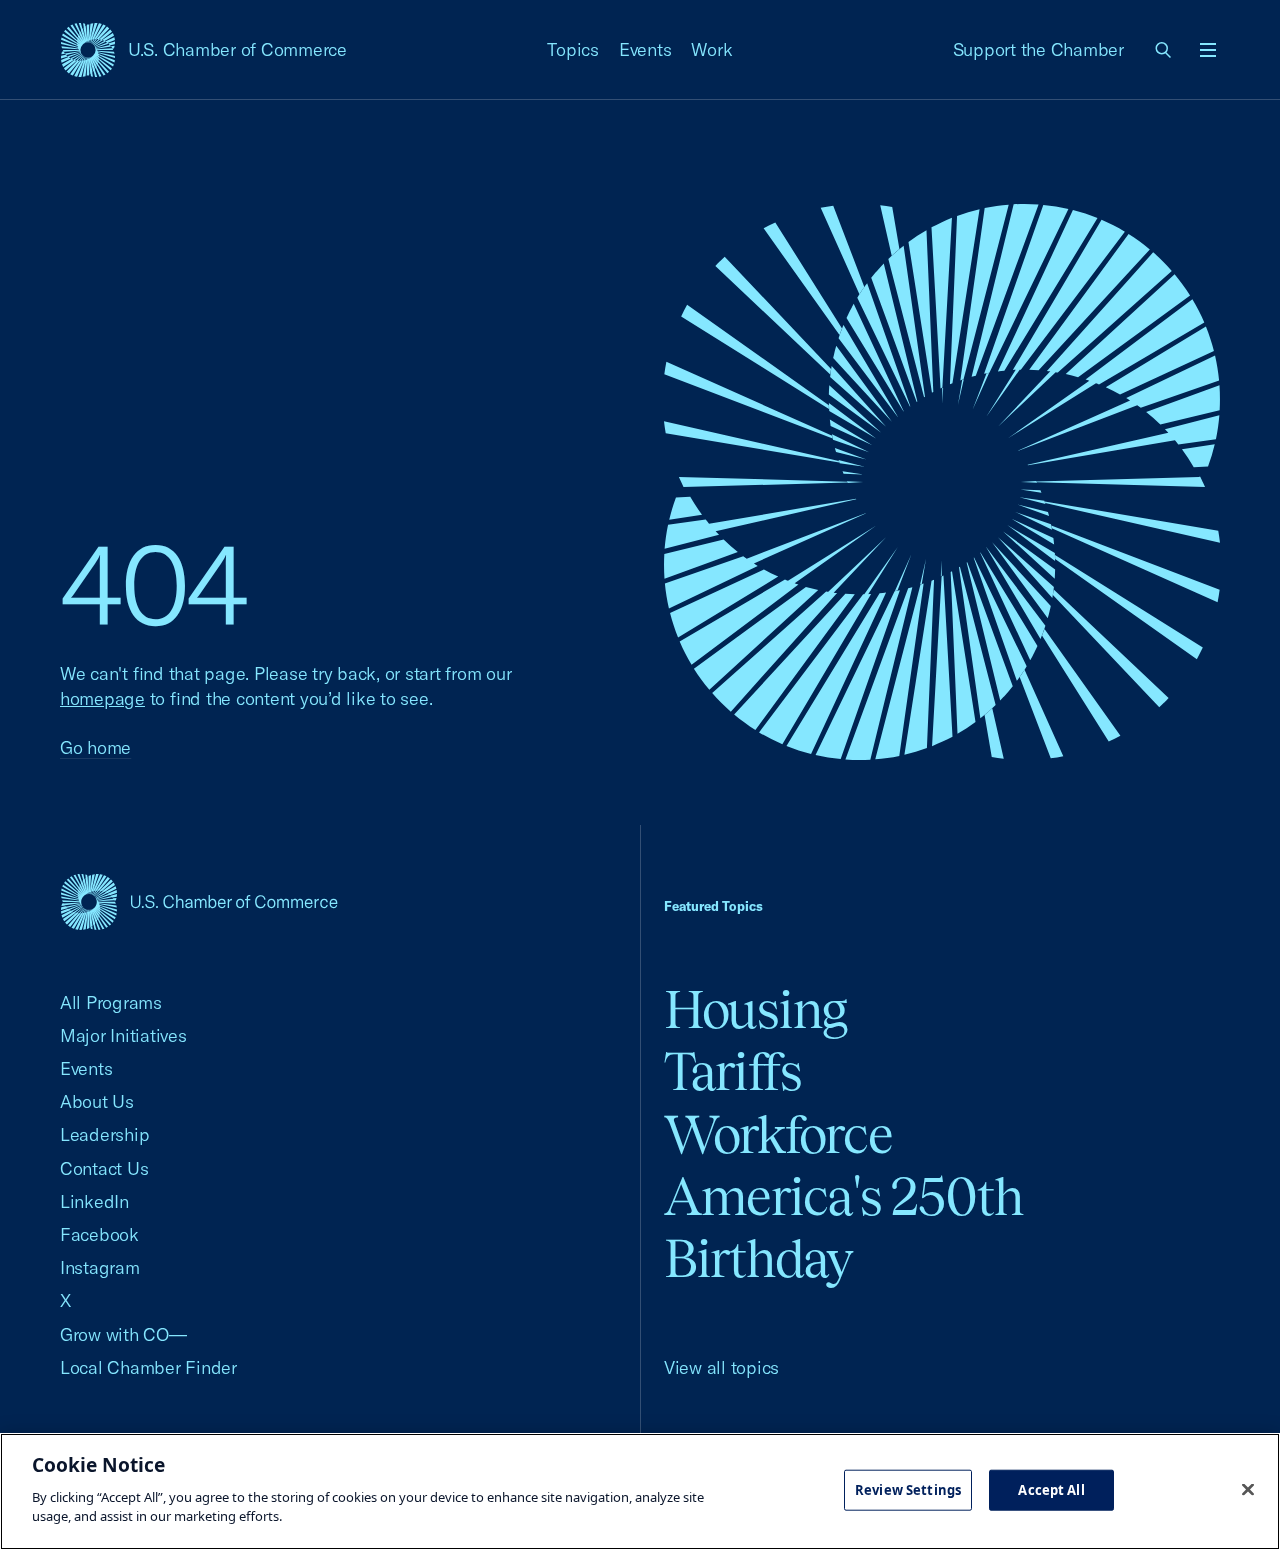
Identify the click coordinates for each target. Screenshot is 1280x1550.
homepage (102, 698)
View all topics (721, 1367)
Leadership (104, 1134)
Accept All (1051, 1489)
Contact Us (104, 1168)
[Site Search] (1164, 50)
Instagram (100, 1267)
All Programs (111, 1002)
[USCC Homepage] (199, 901)
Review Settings (908, 1489)
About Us (97, 1101)
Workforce (778, 1134)
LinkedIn (94, 1201)
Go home (95, 747)
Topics (573, 49)
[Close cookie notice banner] (1248, 1489)
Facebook (99, 1234)
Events (645, 49)
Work (711, 49)
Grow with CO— (123, 1334)
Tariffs (733, 1071)
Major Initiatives (123, 1035)
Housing (755, 1009)
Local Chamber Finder (148, 1367)
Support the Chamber (1038, 49)
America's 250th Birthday (843, 1227)
